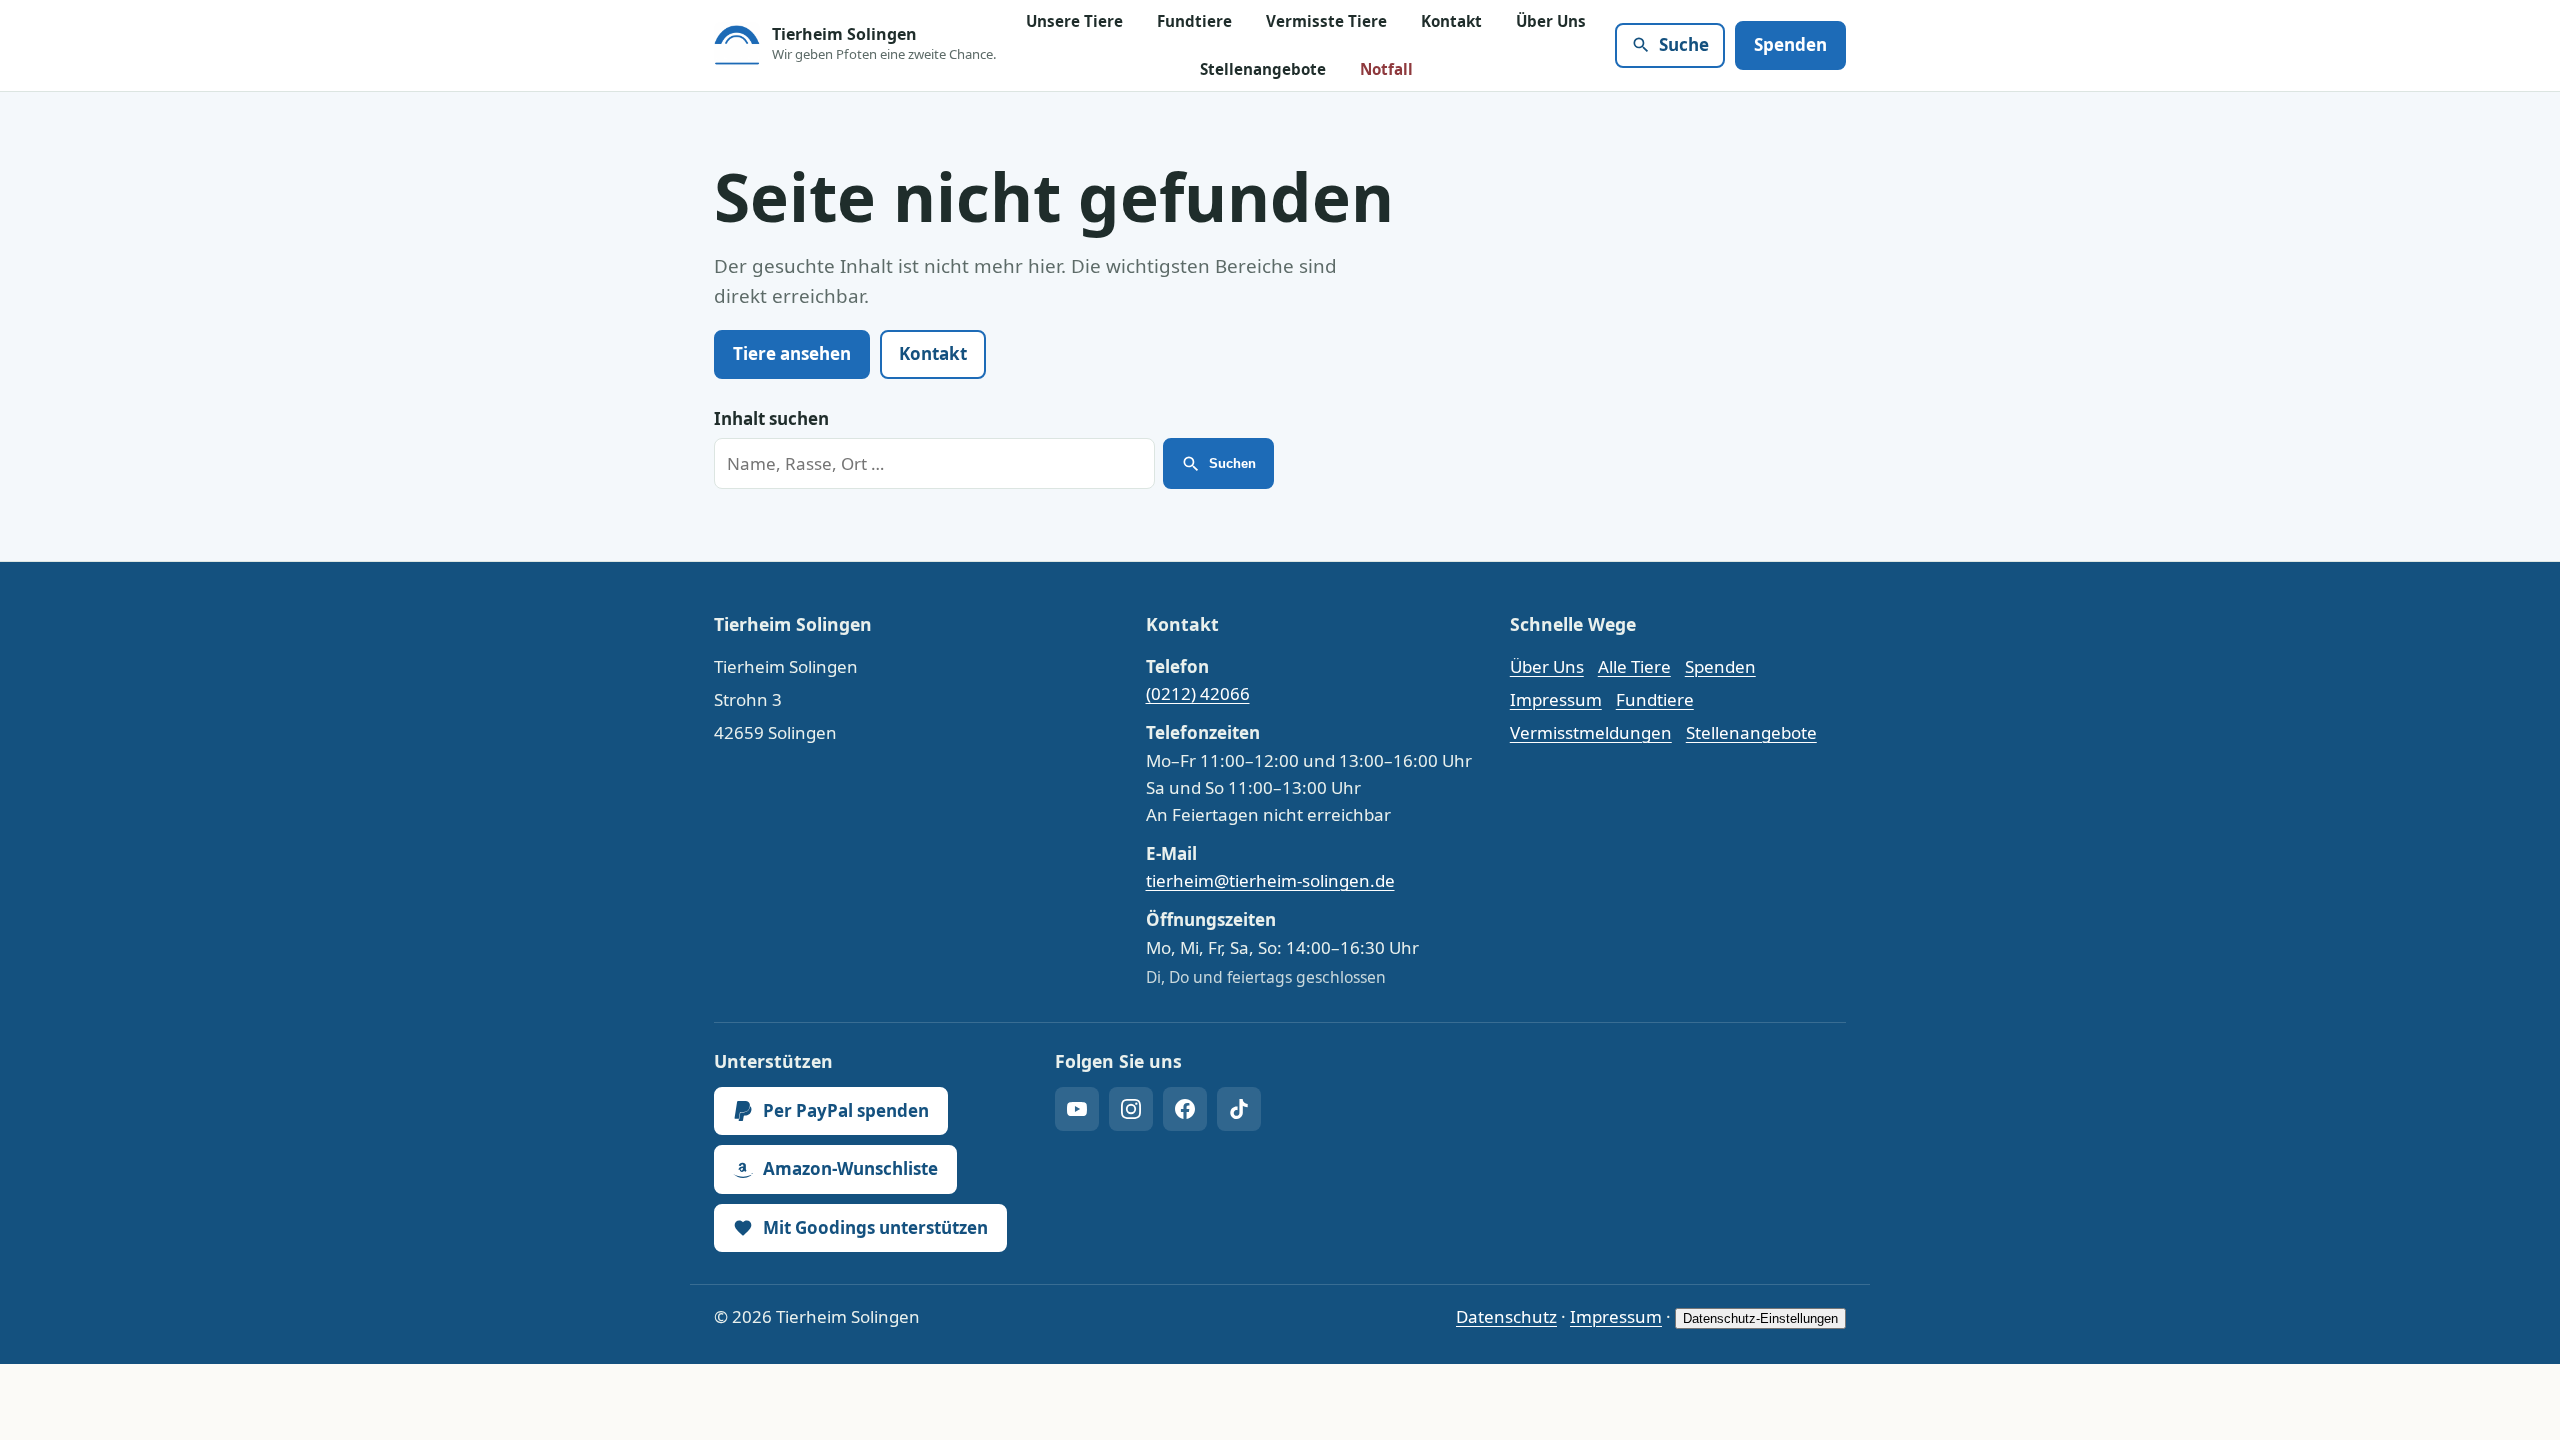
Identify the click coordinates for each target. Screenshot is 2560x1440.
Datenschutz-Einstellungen (1760, 1318)
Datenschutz (1506, 1316)
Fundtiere (1194, 21)
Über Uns (1551, 21)
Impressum (1556, 699)
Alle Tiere (1634, 666)
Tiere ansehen (792, 353)
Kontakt (1451, 21)
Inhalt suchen (771, 418)
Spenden (1790, 44)
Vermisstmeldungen (1591, 732)
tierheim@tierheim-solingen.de (1270, 880)
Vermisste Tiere (1326, 21)
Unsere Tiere (1074, 21)
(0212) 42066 (1198, 693)
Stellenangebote (1263, 69)
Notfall (1386, 69)
